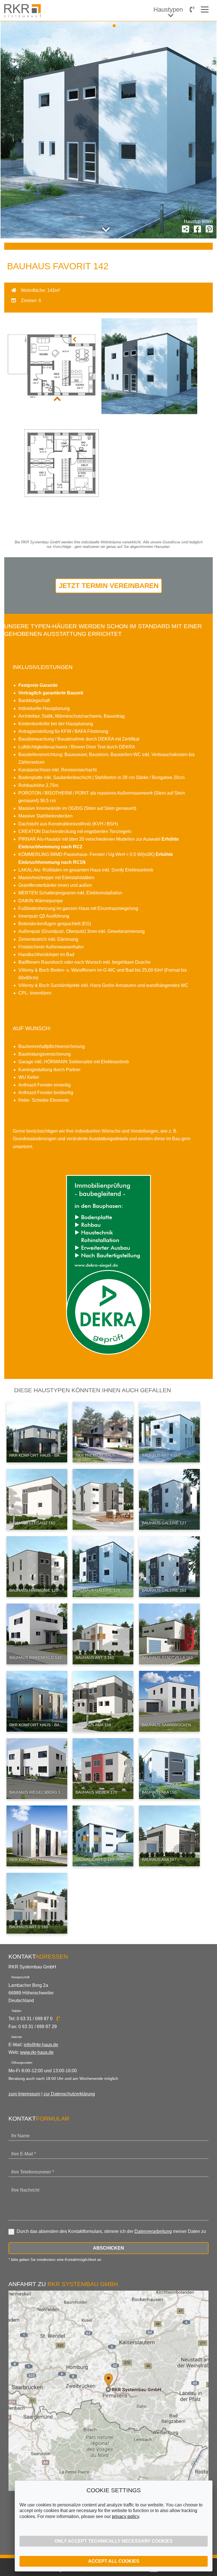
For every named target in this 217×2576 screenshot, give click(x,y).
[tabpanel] (108, 130)
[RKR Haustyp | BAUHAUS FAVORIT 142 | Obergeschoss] (52, 511)
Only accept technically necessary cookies (114, 2541)
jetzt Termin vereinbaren (109, 586)
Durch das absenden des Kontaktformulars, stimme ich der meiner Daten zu (111, 2231)
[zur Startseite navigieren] (24, 11)
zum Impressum (24, 2094)
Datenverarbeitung (153, 2231)
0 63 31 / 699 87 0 (35, 2019)
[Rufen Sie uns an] (192, 9)
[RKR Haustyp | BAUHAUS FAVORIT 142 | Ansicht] (149, 413)
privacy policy (125, 2516)
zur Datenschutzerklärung (69, 2094)
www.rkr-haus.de (37, 2052)
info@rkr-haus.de (41, 2045)
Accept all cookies (114, 2561)
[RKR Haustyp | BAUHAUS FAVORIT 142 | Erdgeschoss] (52, 413)
